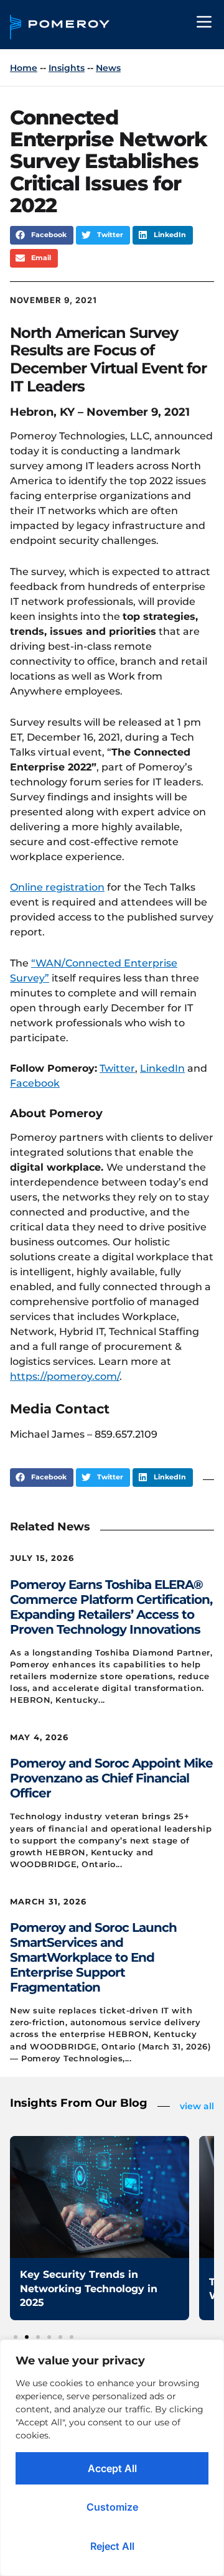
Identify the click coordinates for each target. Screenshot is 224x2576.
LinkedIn (162, 1068)
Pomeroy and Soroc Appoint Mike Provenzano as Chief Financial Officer (111, 1778)
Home (24, 68)
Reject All (112, 2546)
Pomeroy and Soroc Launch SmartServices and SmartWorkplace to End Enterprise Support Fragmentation (93, 1957)
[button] (42, 235)
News (108, 68)
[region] (112, 2458)
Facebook (35, 1083)
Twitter (117, 1068)
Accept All (112, 2468)
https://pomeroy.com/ (65, 1376)
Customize (112, 2507)
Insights (67, 68)
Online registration (57, 887)
